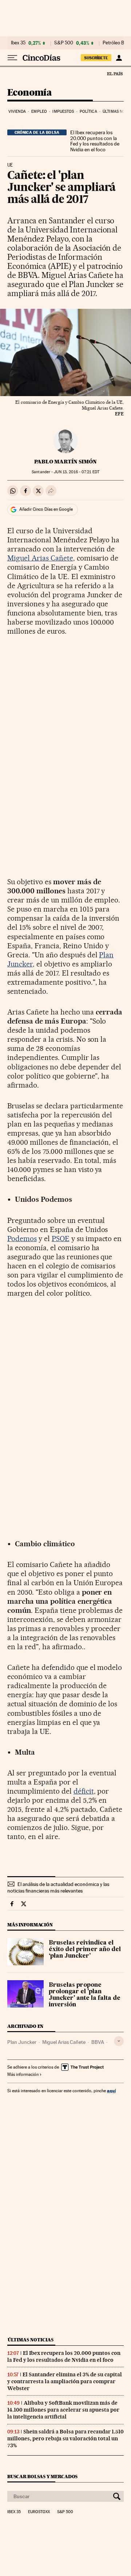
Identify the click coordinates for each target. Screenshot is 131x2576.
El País (115, 73)
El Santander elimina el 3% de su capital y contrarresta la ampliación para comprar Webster (65, 2381)
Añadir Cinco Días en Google (46, 509)
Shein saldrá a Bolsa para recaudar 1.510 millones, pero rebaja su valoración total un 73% (65, 2439)
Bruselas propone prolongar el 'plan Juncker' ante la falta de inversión (85, 1995)
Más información (23, 2074)
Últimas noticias (31, 2340)
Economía (29, 93)
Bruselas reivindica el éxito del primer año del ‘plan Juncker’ (85, 1950)
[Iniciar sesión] (119, 58)
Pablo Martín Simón (65, 462)
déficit (84, 1791)
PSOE (61, 1239)
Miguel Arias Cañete (40, 558)
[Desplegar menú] (12, 58)
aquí (111, 2091)
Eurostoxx (39, 2512)
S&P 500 (64, 43)
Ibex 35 (18, 43)
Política (88, 111)
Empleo (39, 111)
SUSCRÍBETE (96, 58)
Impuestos (63, 111)
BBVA (98, 2042)
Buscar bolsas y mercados (42, 2477)
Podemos (22, 1239)
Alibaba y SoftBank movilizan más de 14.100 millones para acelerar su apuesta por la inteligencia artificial (63, 2410)
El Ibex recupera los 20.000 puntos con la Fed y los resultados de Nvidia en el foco (95, 141)
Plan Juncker (22, 2042)
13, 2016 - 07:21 (76, 472)
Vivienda (17, 111)
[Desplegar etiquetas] (119, 2041)
